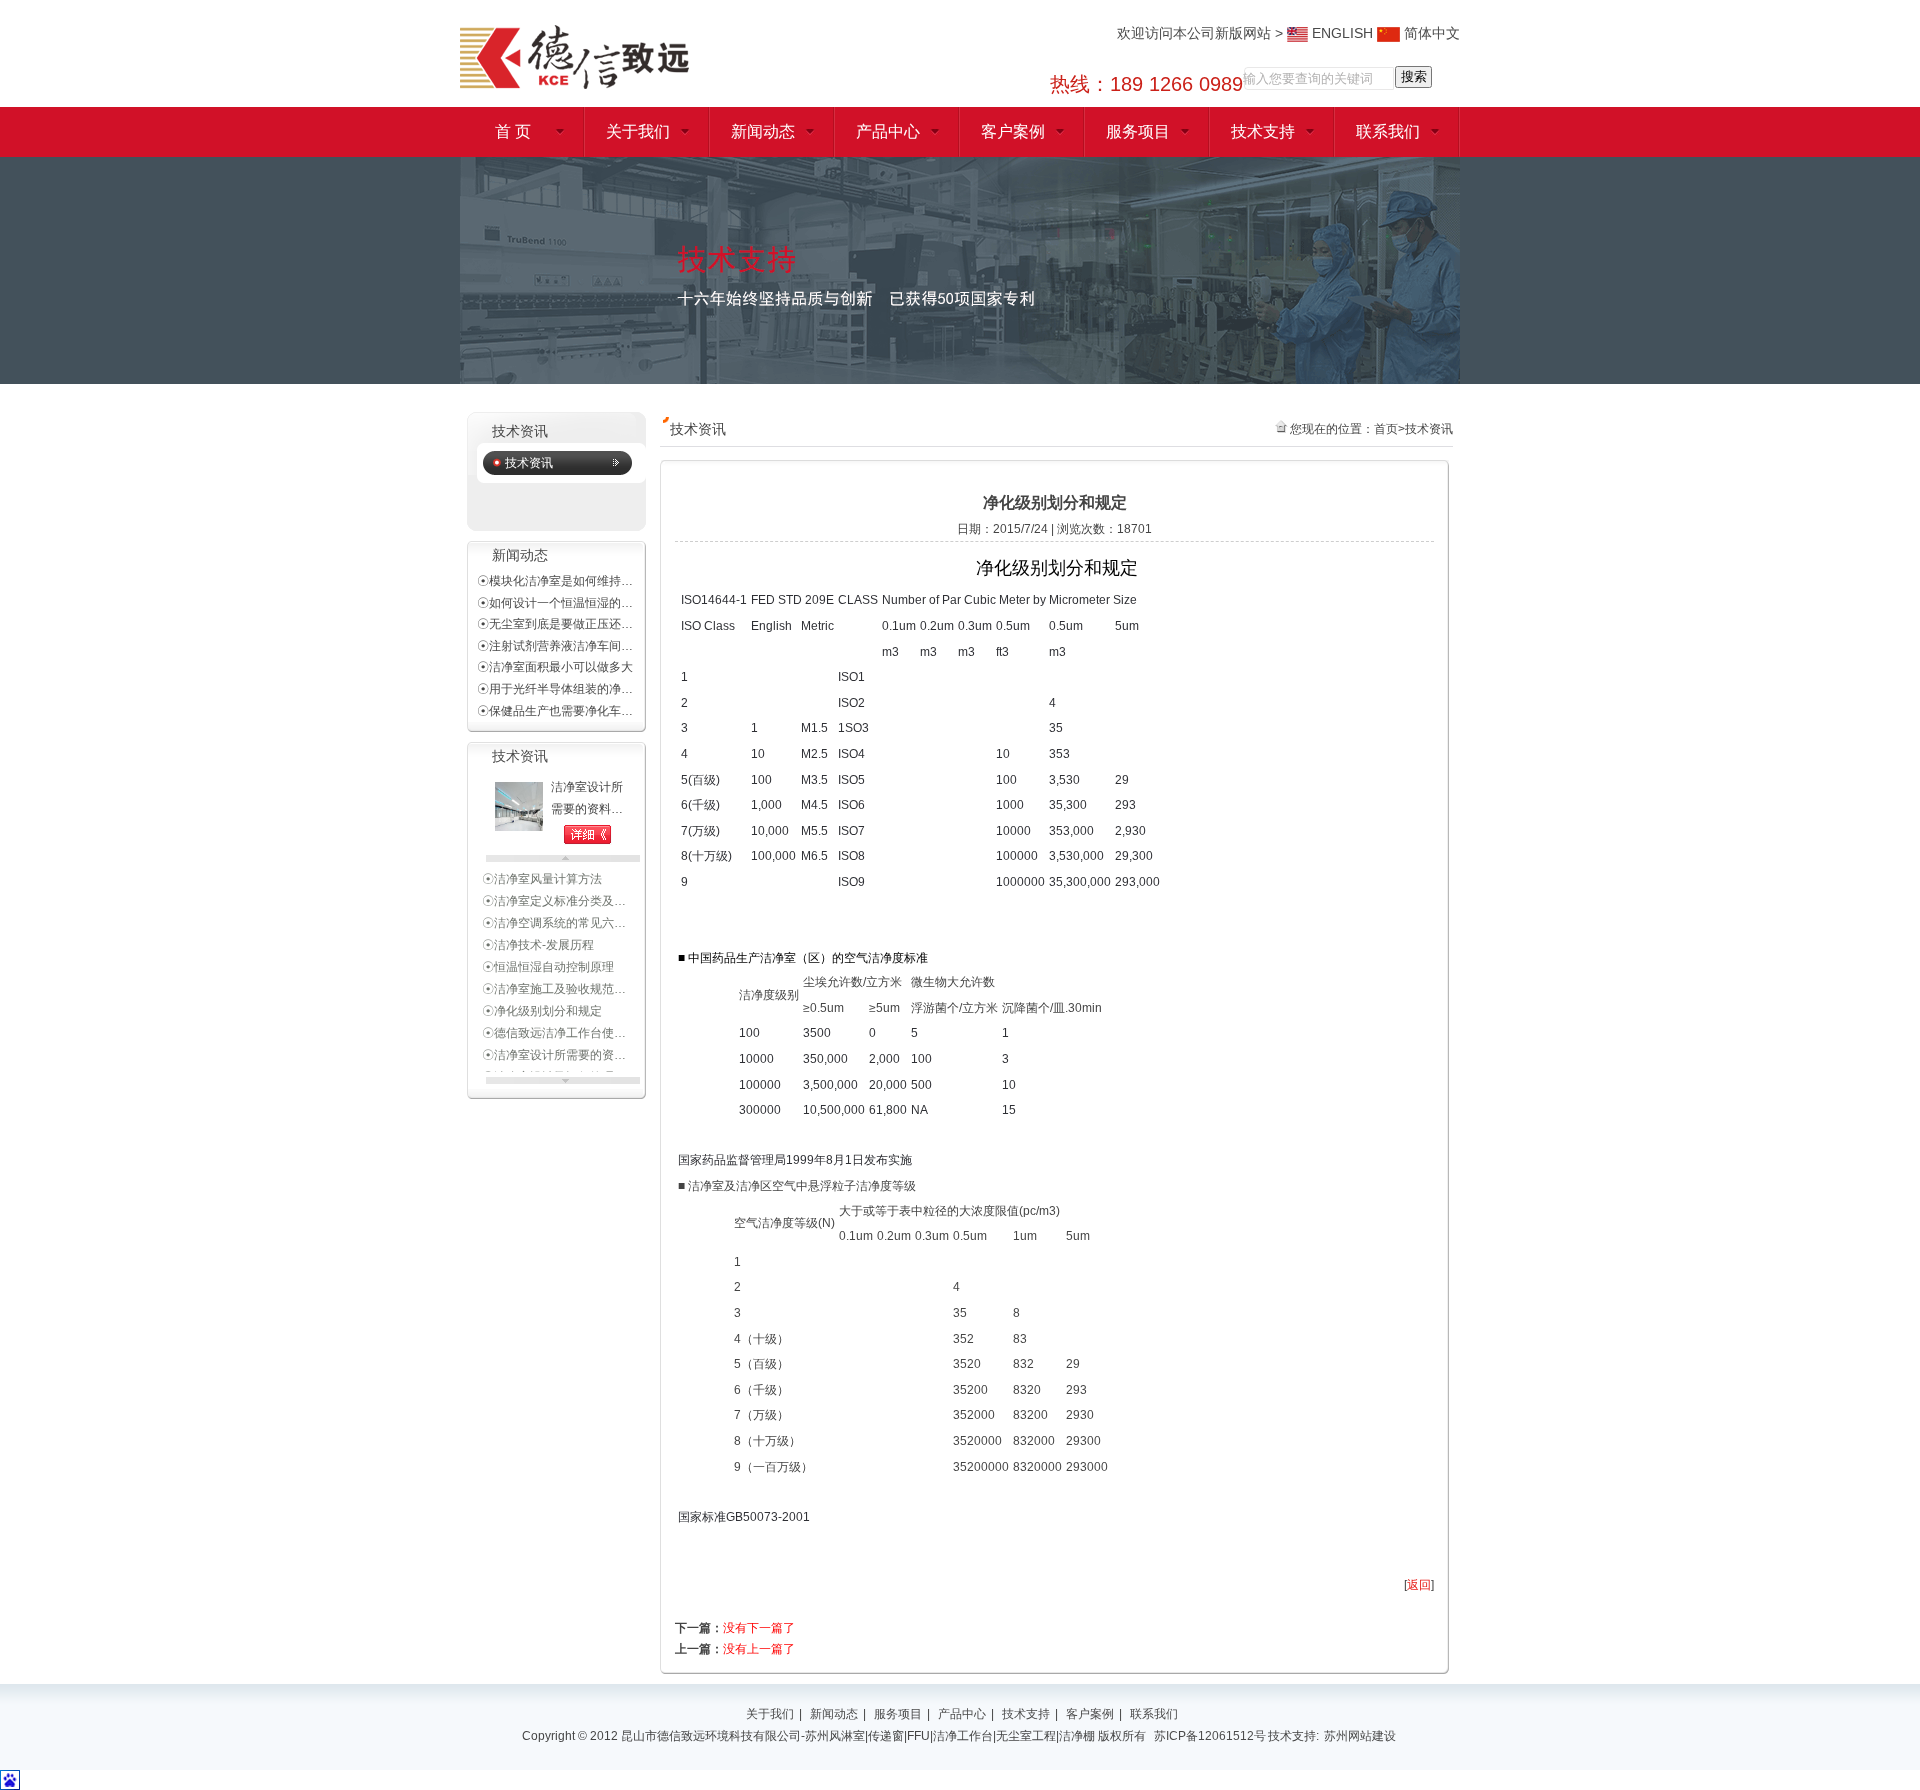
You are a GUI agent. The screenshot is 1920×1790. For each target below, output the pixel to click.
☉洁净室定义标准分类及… (554, 890)
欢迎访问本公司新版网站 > (1202, 33)
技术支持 (1263, 131)
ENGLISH (1340, 33)
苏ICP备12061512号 (1210, 1736)
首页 (1386, 429)
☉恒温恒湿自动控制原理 (548, 956)
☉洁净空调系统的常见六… (554, 912)
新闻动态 (763, 131)
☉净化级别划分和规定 (542, 1000)
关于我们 (638, 131)
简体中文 (1430, 33)
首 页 (513, 131)
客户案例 (1013, 131)
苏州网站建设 (1360, 1736)
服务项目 (1138, 131)
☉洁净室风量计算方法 (542, 868)
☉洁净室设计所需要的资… (554, 1044)
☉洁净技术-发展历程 (538, 934)
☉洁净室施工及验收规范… (554, 978)
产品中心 (888, 131)
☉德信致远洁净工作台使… (554, 1022)
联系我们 (1388, 131)
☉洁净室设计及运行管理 (548, 1066)
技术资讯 (529, 463)
